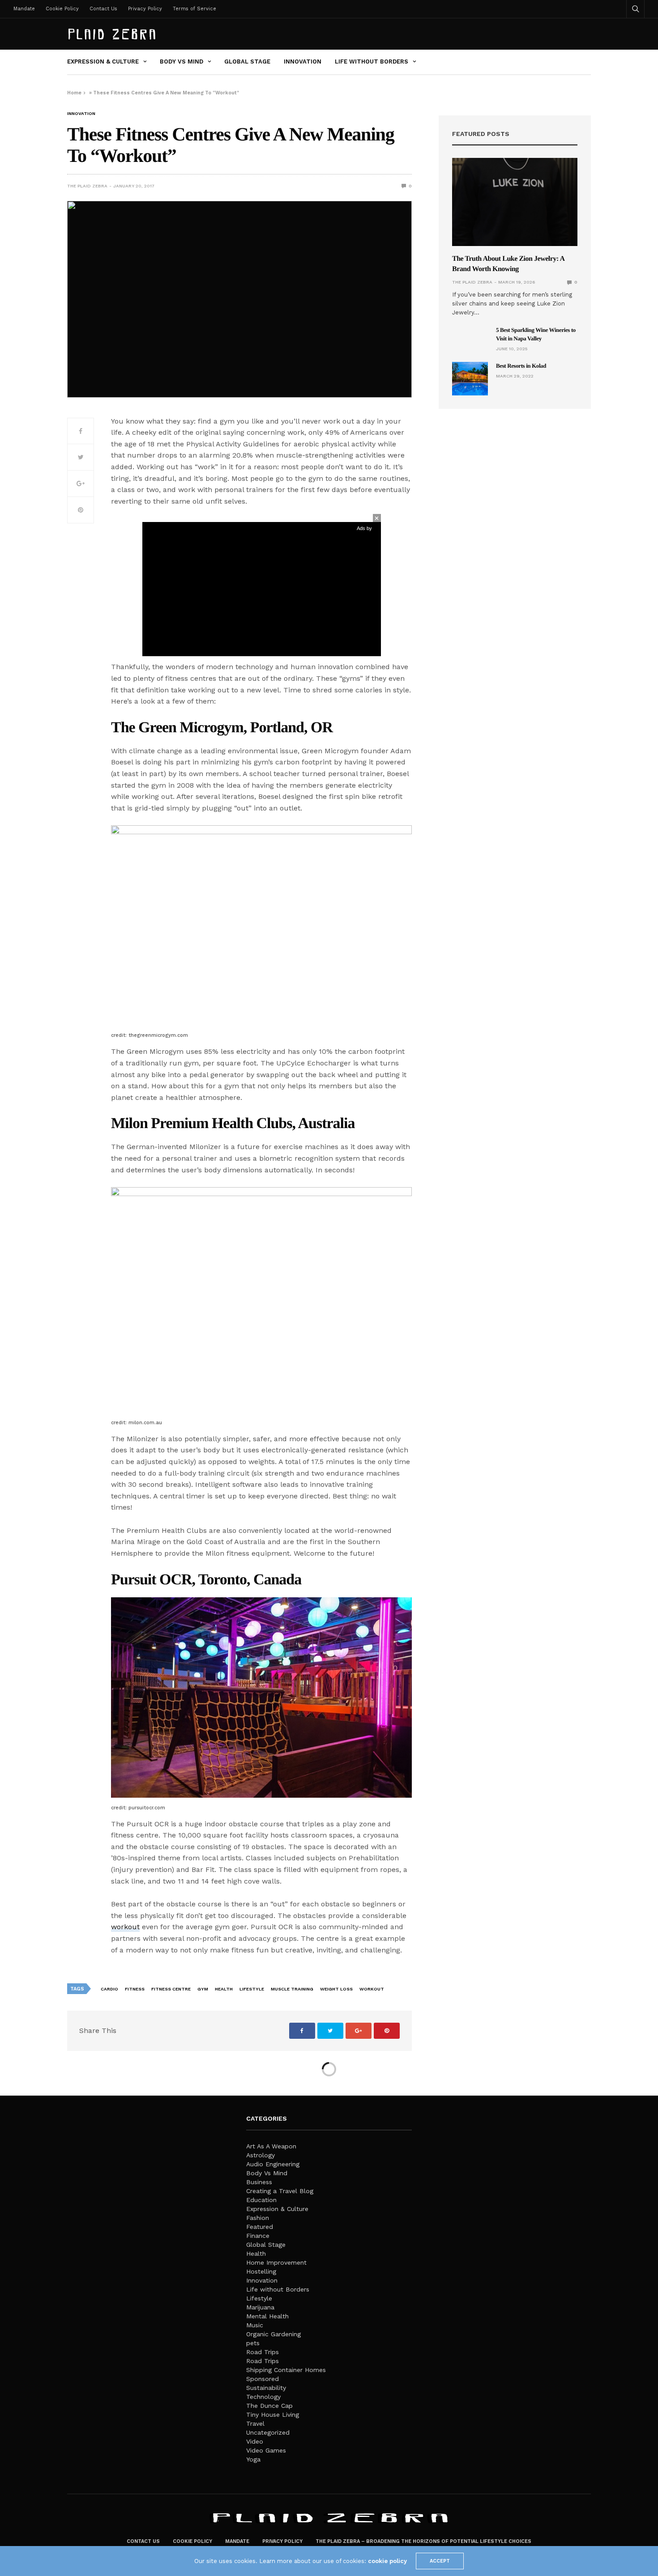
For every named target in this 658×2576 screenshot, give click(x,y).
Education (261, 2200)
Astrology (261, 2155)
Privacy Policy (145, 9)
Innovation (303, 62)
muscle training (292, 1989)
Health (256, 2253)
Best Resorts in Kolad (521, 366)
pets (253, 2343)
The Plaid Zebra (87, 186)
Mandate (24, 9)
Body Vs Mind (182, 62)
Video (255, 2441)
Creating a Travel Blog (280, 2191)
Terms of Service (194, 9)
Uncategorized (268, 2432)
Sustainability (266, 2388)
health (224, 1989)
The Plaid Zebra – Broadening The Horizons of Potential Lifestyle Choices (423, 2541)
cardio (109, 1989)
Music (255, 2325)
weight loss (336, 1989)
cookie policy (387, 2561)
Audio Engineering (273, 2164)
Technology (263, 2397)
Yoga (253, 2459)
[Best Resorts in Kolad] (470, 379)
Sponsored (263, 2379)
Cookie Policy (62, 9)
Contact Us (103, 9)
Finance (258, 2236)
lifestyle (252, 1989)
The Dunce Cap (269, 2406)
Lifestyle (259, 2298)
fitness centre (171, 1989)
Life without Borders (372, 62)
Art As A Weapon (271, 2146)
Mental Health (267, 2316)
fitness (135, 1989)
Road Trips (263, 2352)
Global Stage (247, 62)
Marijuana (260, 2307)
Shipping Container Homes (286, 2370)
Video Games (266, 2450)
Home (74, 93)
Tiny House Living (273, 2415)
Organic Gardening (273, 2334)
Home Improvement (276, 2262)
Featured (260, 2227)
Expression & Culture (103, 62)
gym (203, 1989)
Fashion (258, 2218)
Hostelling (261, 2271)
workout (125, 1927)
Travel (255, 2423)
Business (259, 2182)
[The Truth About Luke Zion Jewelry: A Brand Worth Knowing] (515, 202)
